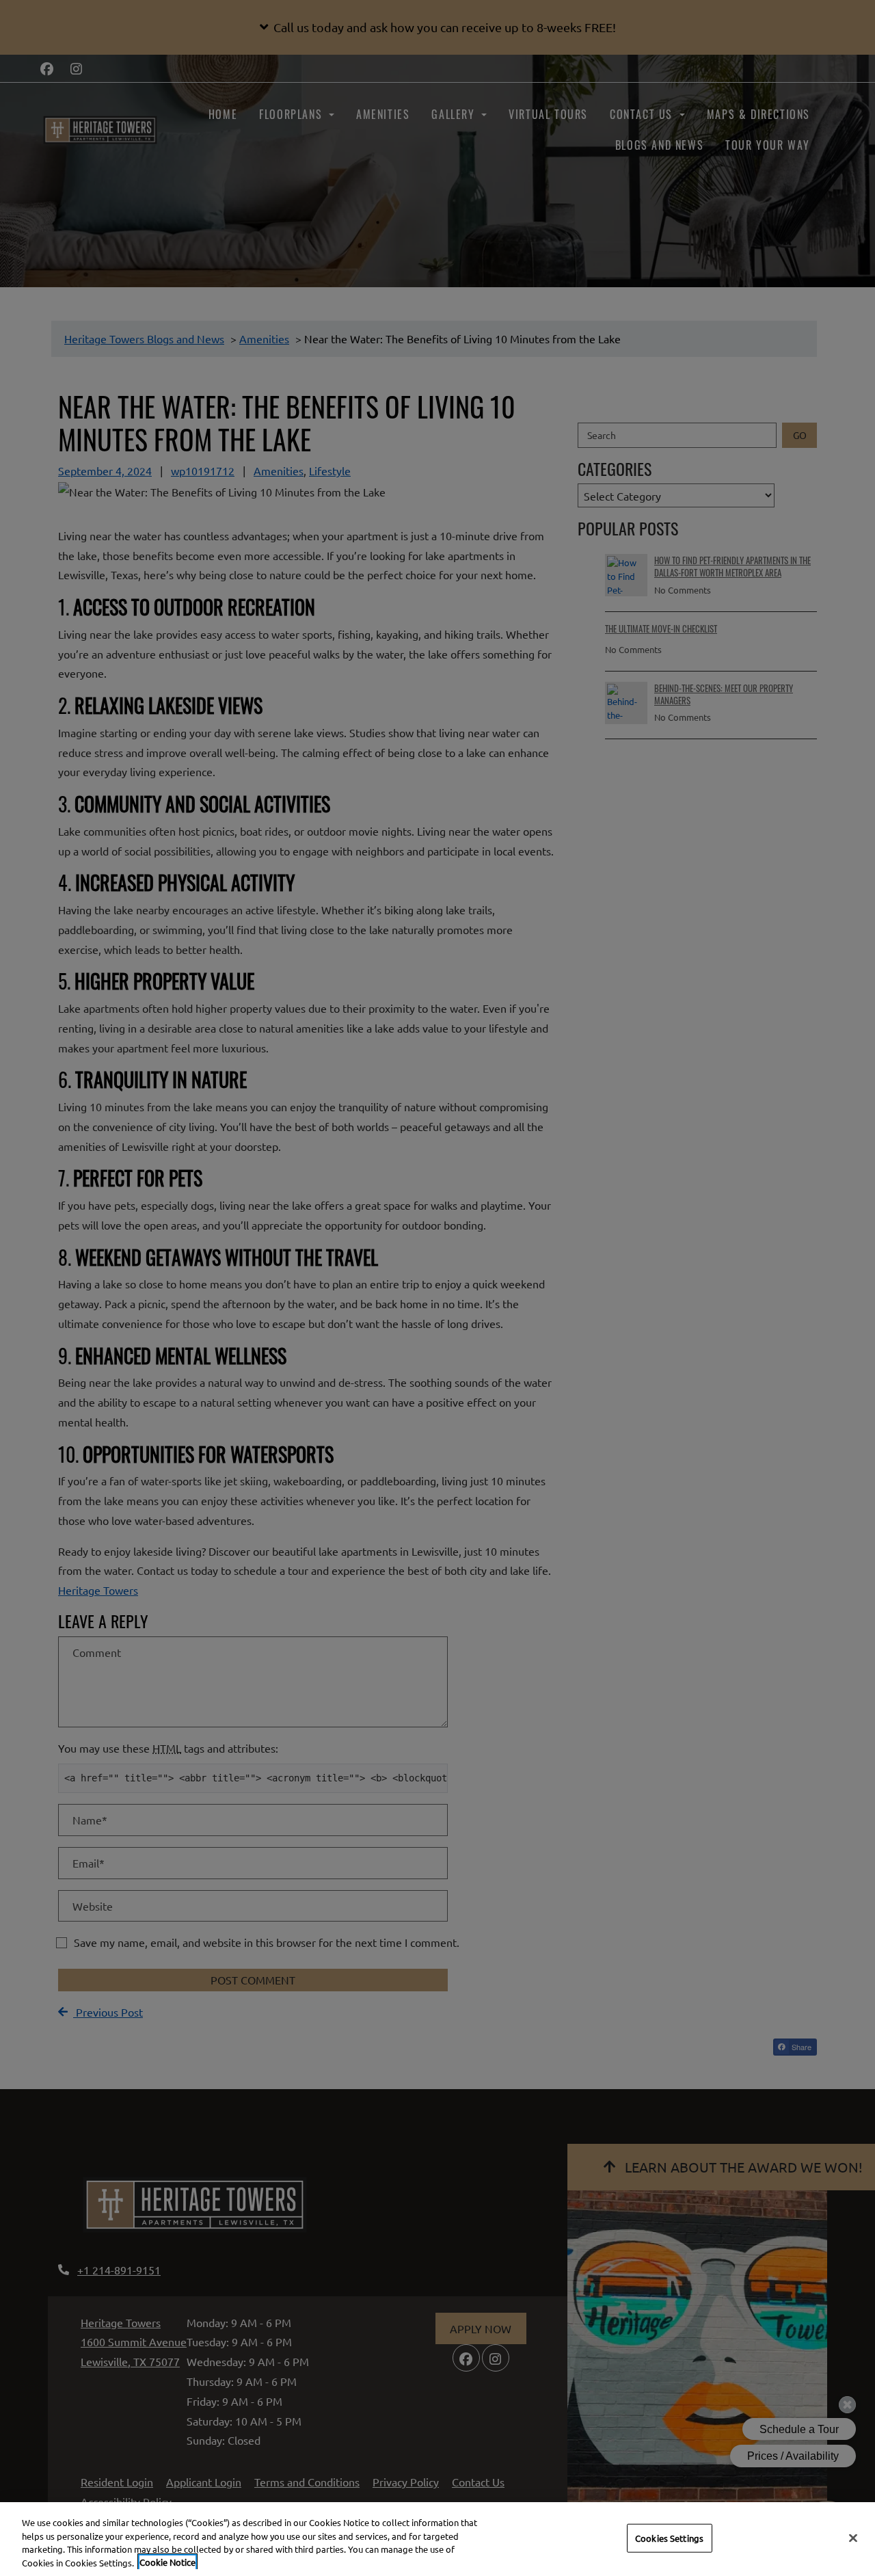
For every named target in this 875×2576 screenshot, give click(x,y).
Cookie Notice (167, 2562)
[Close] (853, 2538)
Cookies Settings (669, 2538)
